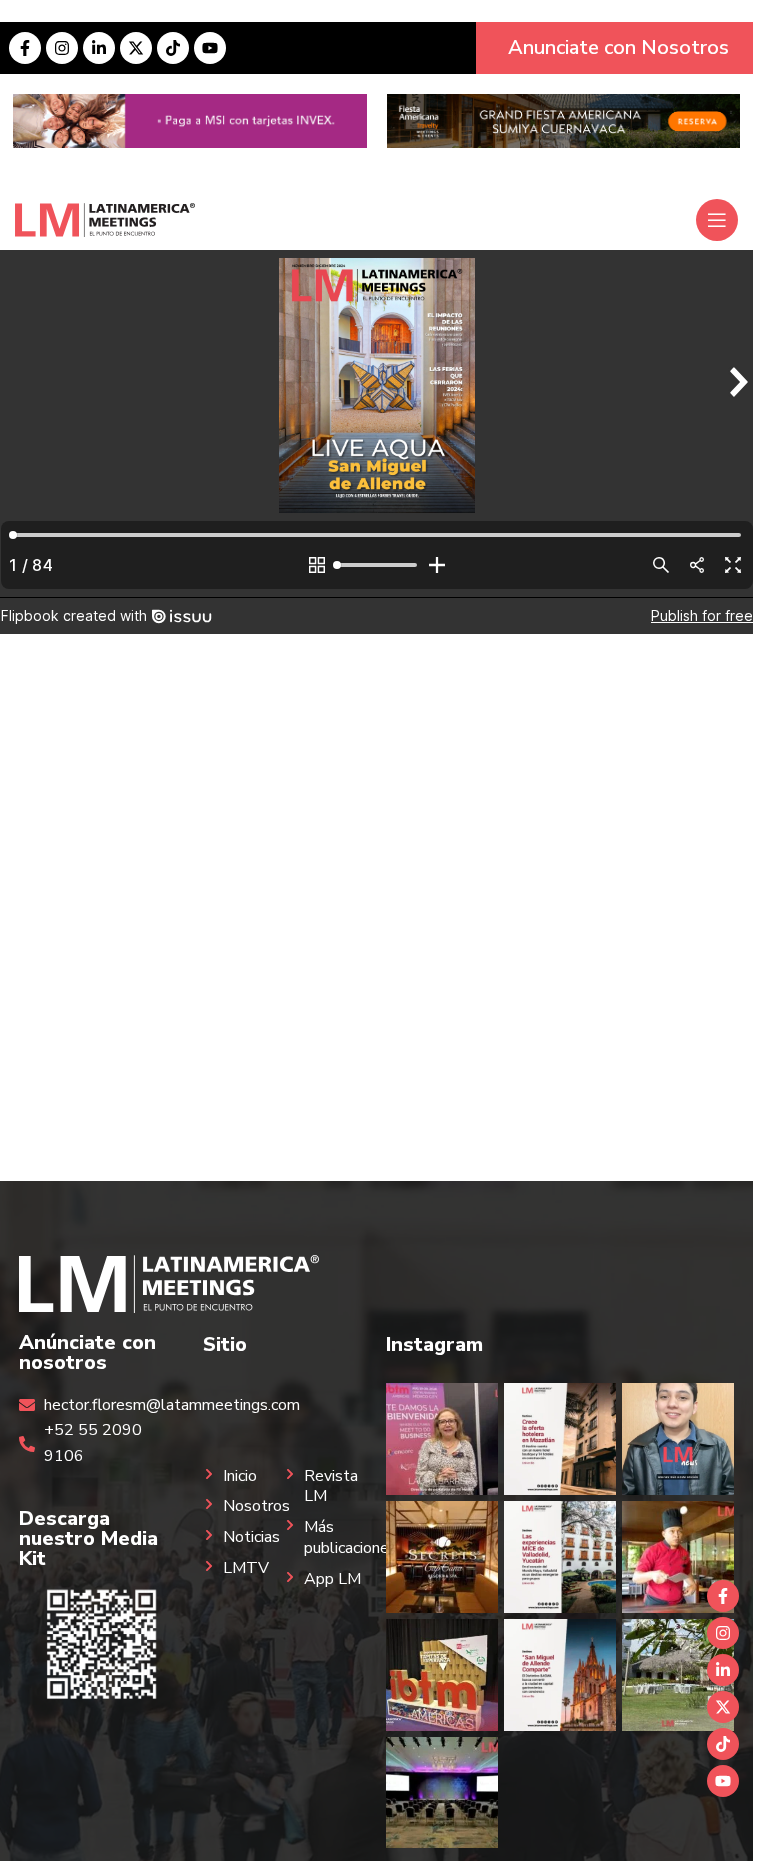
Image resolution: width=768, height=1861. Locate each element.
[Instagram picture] (442, 1439)
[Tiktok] (173, 48)
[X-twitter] (136, 48)
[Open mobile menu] (717, 220)
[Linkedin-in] (99, 48)
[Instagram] (62, 48)
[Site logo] (105, 219)
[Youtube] (210, 48)
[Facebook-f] (25, 48)
